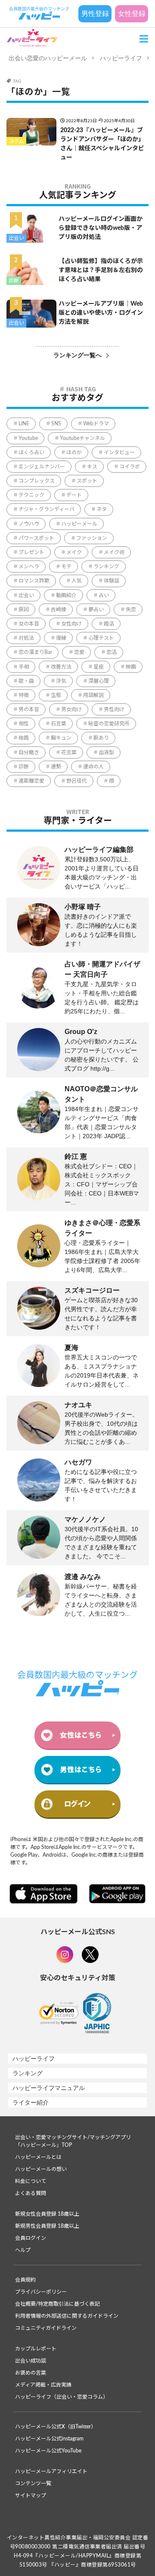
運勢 (56, 767)
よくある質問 (31, 2193)
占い (104, 595)
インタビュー (119, 452)
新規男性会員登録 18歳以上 (47, 2226)
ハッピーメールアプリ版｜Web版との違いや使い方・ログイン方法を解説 (101, 313)
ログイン (77, 1804)
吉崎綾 (59, 610)
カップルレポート (36, 2349)
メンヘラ (29, 567)
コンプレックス (37, 481)
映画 (131, 667)
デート (74, 495)
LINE (24, 424)
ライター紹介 (31, 2102)
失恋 (131, 610)
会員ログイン (31, 2238)
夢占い (96, 610)
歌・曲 (26, 681)
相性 (24, 724)
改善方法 (61, 667)
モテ (66, 567)
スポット (87, 481)
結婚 (24, 738)
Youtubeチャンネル (82, 438)
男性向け (114, 709)
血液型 (106, 752)
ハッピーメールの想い (41, 2169)
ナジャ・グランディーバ (46, 509)
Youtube (28, 438)
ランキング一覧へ (77, 355)
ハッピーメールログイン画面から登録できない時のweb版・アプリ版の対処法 (101, 228)
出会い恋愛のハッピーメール (48, 58)
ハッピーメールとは (38, 2157)
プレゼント (31, 552)
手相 (24, 667)
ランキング (106, 567)
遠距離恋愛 (31, 781)
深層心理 (99, 681)
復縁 (61, 638)
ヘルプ (23, 2250)
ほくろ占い (31, 452)
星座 (99, 667)
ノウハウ (29, 524)
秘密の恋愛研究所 (109, 724)
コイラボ (130, 467)
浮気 (61, 681)
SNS (56, 424)
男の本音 (29, 709)
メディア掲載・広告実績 (43, 2385)
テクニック (31, 495)
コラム (16, 141)
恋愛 (79, 652)
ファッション (92, 538)
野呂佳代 (77, 781)
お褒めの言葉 (31, 2373)
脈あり (101, 738)
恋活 (112, 652)
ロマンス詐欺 (34, 581)
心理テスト (101, 638)
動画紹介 (66, 595)
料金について (31, 2181)
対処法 (26, 638)
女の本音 (29, 624)
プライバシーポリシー (41, 2292)
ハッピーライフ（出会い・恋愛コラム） (62, 2397)
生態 (56, 695)
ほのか (74, 452)
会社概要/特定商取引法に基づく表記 (57, 2304)
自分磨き (29, 752)
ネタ (102, 509)
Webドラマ (96, 424)
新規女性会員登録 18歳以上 (47, 2214)
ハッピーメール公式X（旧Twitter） (56, 2427)
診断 (14, 281)
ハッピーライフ (121, 58)
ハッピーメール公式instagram (49, 2439)
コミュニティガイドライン (46, 2328)
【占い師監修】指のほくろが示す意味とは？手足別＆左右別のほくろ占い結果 (101, 270)
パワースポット (36, 538)
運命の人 (93, 767)
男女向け (71, 709)
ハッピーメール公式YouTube (48, 2451)
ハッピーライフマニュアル (49, 2088)
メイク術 (114, 552)
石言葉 (59, 724)
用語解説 (93, 695)
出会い (16, 238)
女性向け (71, 624)
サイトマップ (31, 2495)
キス (92, 467)
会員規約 (25, 2280)
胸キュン (61, 738)
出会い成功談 (31, 2361)
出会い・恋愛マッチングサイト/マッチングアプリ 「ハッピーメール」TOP (73, 2141)
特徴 (24, 695)
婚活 (109, 624)
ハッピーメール (79, 524)
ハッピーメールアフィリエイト (51, 2471)
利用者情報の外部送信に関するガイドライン (67, 2316)
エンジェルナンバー (42, 467)
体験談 (112, 581)
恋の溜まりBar (35, 652)
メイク (74, 552)
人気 (77, 581)
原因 (24, 610)
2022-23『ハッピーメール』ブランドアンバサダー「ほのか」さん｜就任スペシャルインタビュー (102, 144)
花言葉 (69, 752)
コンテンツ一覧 (33, 2483)
